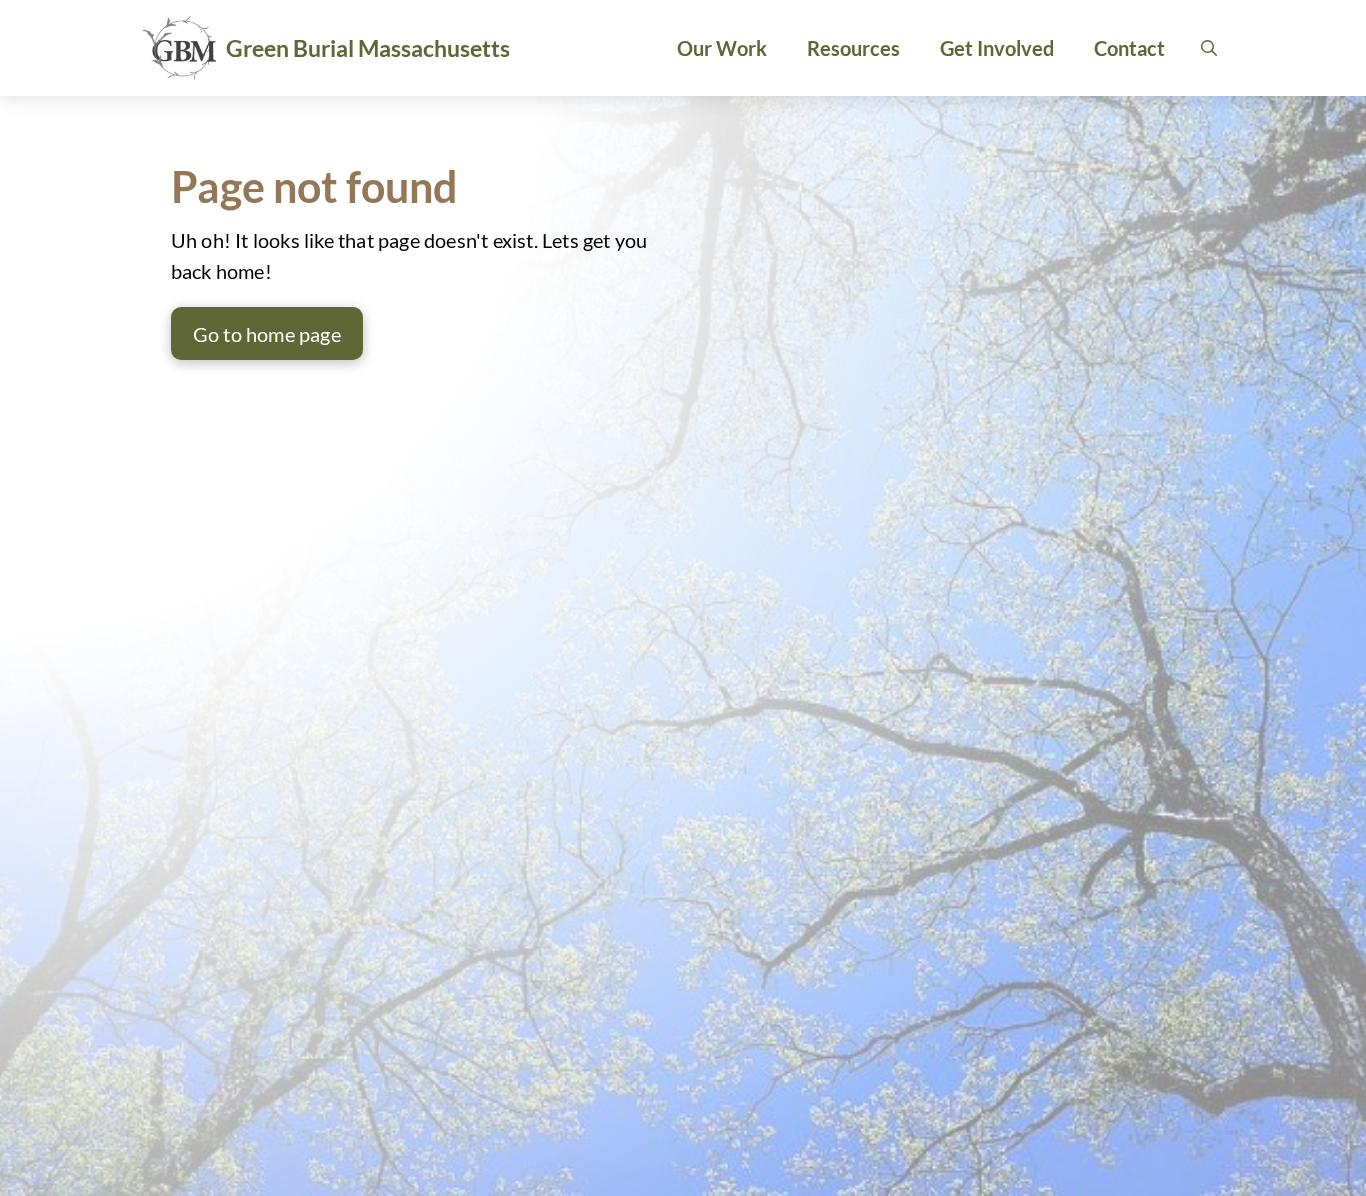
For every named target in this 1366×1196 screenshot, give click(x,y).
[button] (1209, 48)
